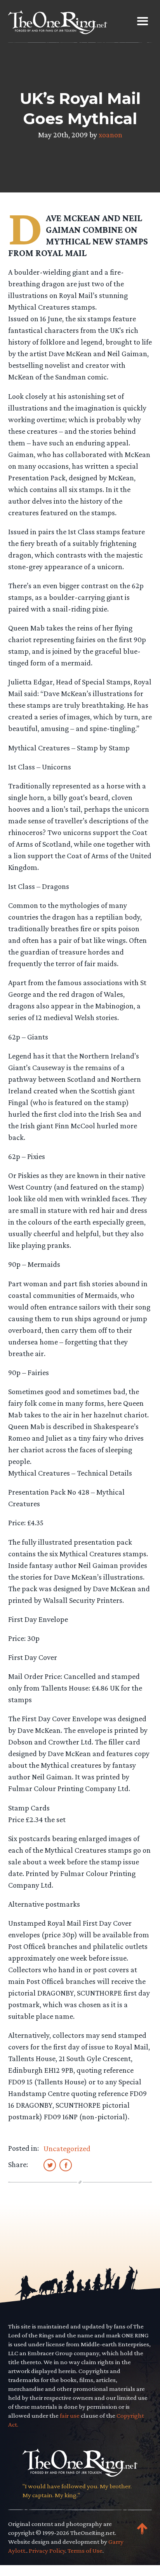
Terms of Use (85, 2551)
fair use (70, 2416)
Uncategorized (67, 2148)
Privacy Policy (47, 2551)
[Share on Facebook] (66, 2165)
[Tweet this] (50, 2165)
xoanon (110, 135)
